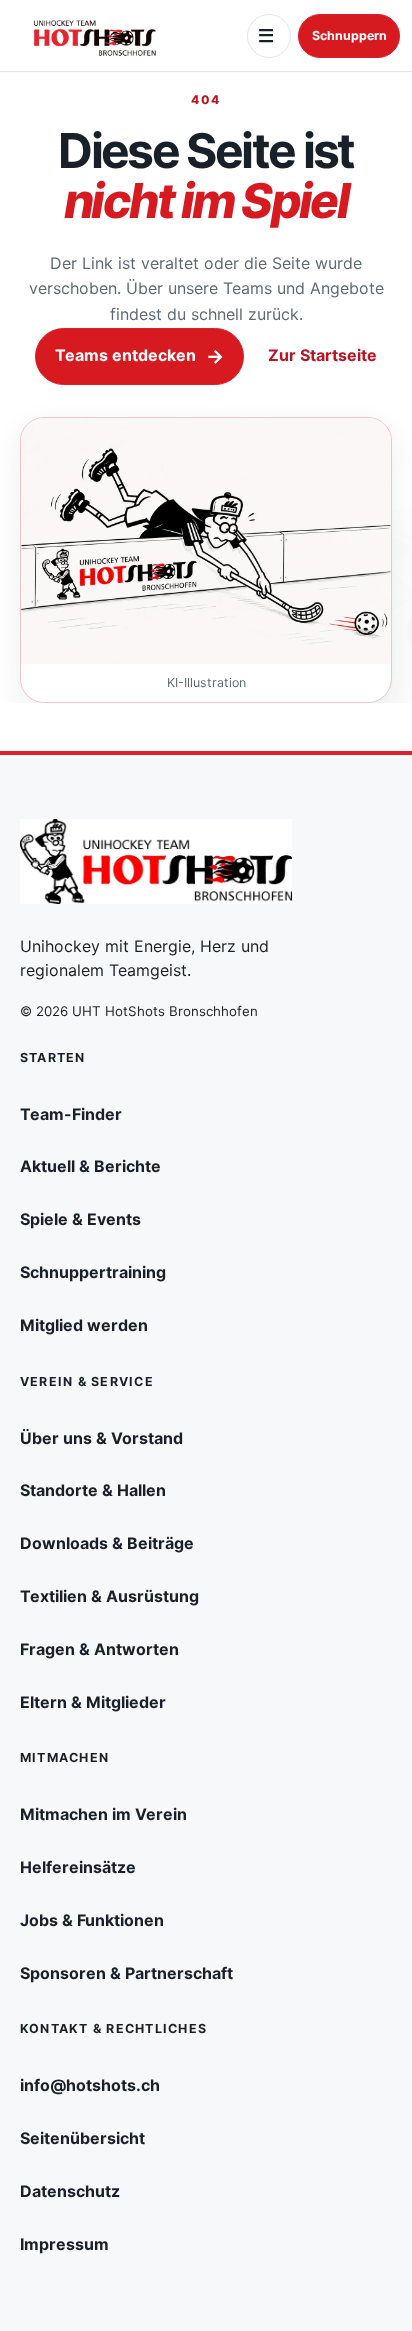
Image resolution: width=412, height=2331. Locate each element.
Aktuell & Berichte (90, 1166)
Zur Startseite (322, 355)
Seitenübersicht (82, 2138)
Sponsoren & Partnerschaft (126, 1973)
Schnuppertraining (93, 1272)
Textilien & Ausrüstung (109, 1596)
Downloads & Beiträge (107, 1543)
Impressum (64, 2244)
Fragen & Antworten (99, 1649)
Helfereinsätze (78, 1867)
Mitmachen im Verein (103, 1814)
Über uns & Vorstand (101, 1438)
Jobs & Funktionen (92, 1920)
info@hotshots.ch (90, 2085)
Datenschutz (70, 2191)
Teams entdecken (139, 356)
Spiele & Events (80, 1219)
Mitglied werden (84, 1325)
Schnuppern (349, 35)
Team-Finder (71, 1114)
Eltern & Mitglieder (93, 1702)
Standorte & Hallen (93, 1490)
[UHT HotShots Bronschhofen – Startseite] (95, 36)
